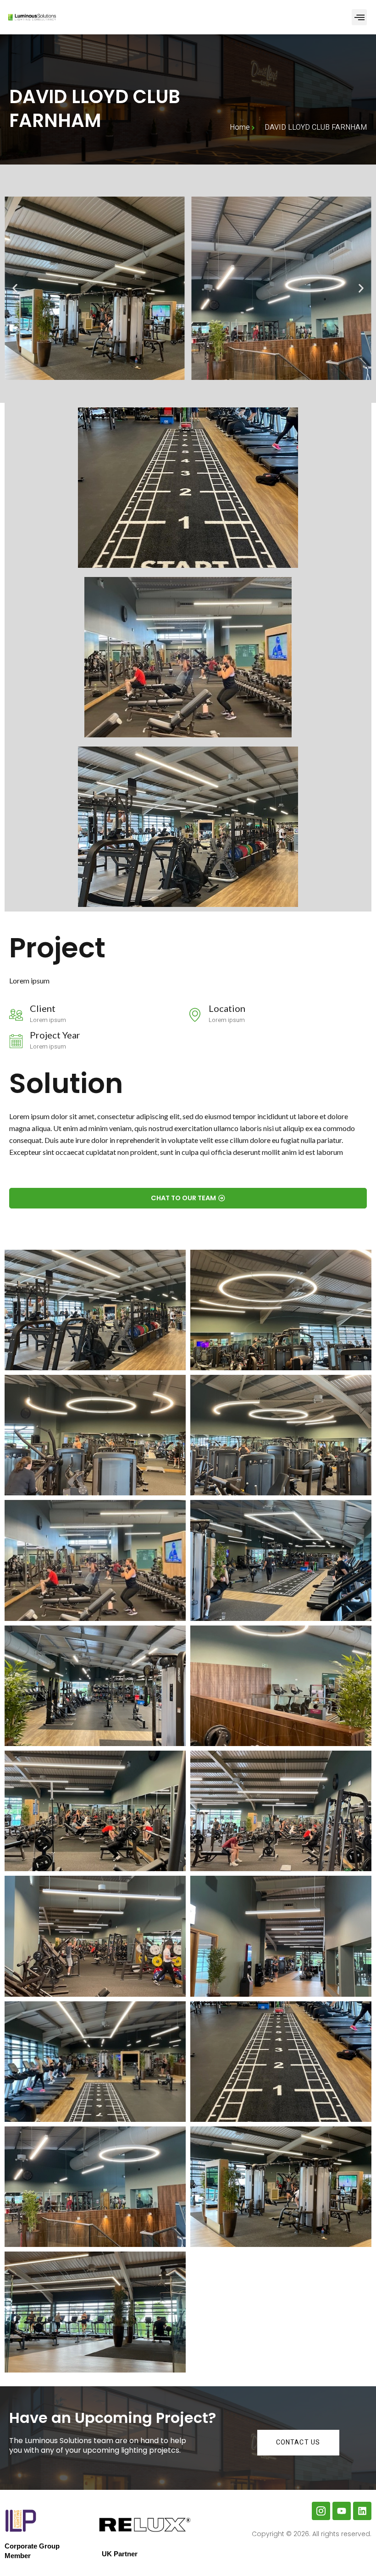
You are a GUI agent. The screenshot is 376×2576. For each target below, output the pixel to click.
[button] (359, 17)
